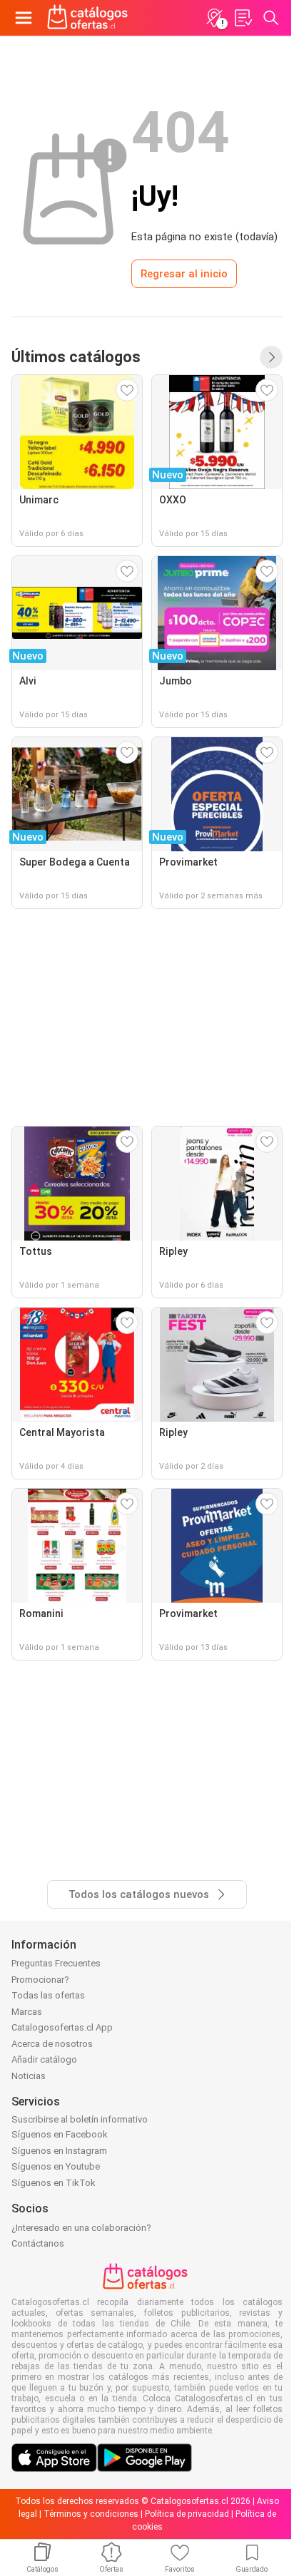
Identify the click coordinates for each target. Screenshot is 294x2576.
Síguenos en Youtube (56, 2166)
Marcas (27, 2012)
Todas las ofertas (48, 1995)
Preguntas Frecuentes (56, 1963)
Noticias (29, 2076)
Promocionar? (40, 1980)
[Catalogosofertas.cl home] (89, 18)
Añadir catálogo (44, 2059)
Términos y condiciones (91, 2514)
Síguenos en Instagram (59, 2151)
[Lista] (243, 18)
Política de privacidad (187, 2514)
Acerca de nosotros (52, 2044)
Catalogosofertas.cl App (62, 2027)
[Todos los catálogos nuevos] (271, 357)
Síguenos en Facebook (60, 2134)
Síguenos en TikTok (54, 2183)
